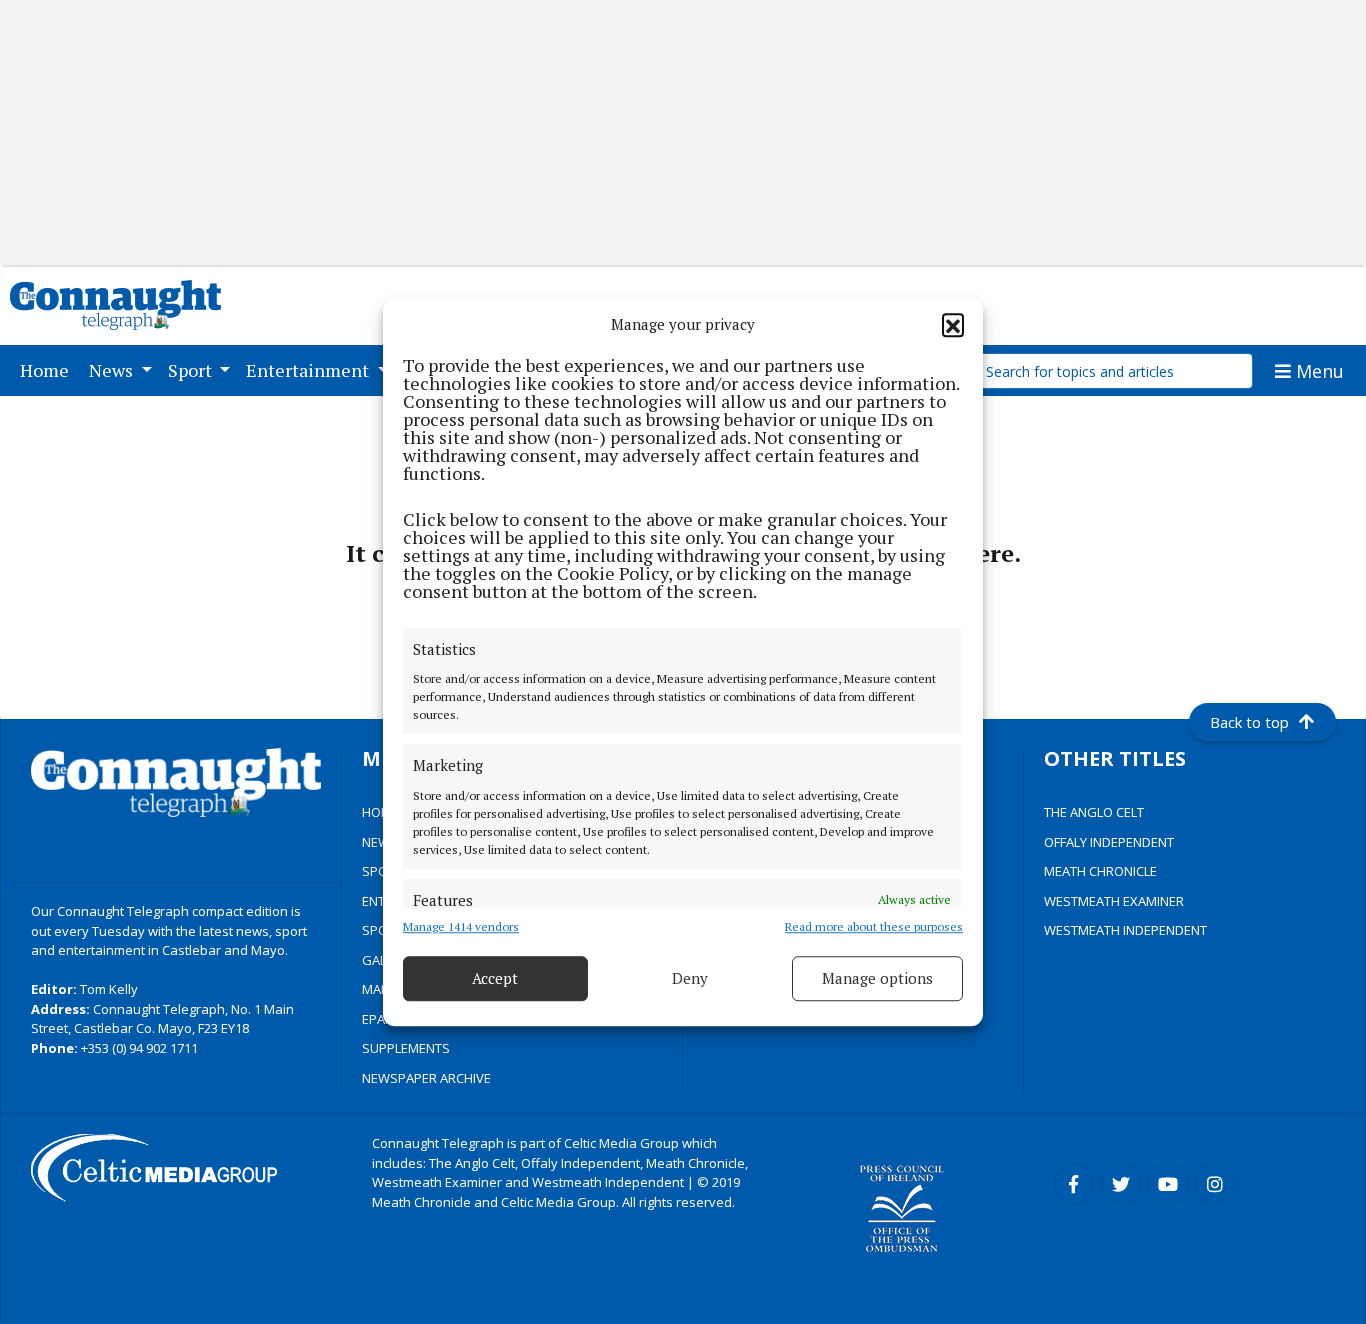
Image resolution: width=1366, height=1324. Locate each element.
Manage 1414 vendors (461, 926)
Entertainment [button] (309, 370)
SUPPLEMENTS (406, 1048)
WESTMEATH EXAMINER (1114, 901)
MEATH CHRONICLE (1100, 871)
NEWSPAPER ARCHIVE (426, 1078)
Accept (495, 978)
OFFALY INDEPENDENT (1109, 842)
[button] (953, 325)
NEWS (380, 842)
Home (48, 369)
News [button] (113, 370)
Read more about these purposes (874, 926)
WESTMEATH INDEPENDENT (1125, 930)
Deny (690, 978)
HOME (380, 812)
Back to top (1249, 722)
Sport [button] (192, 370)
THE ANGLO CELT (1094, 812)
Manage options (877, 978)
